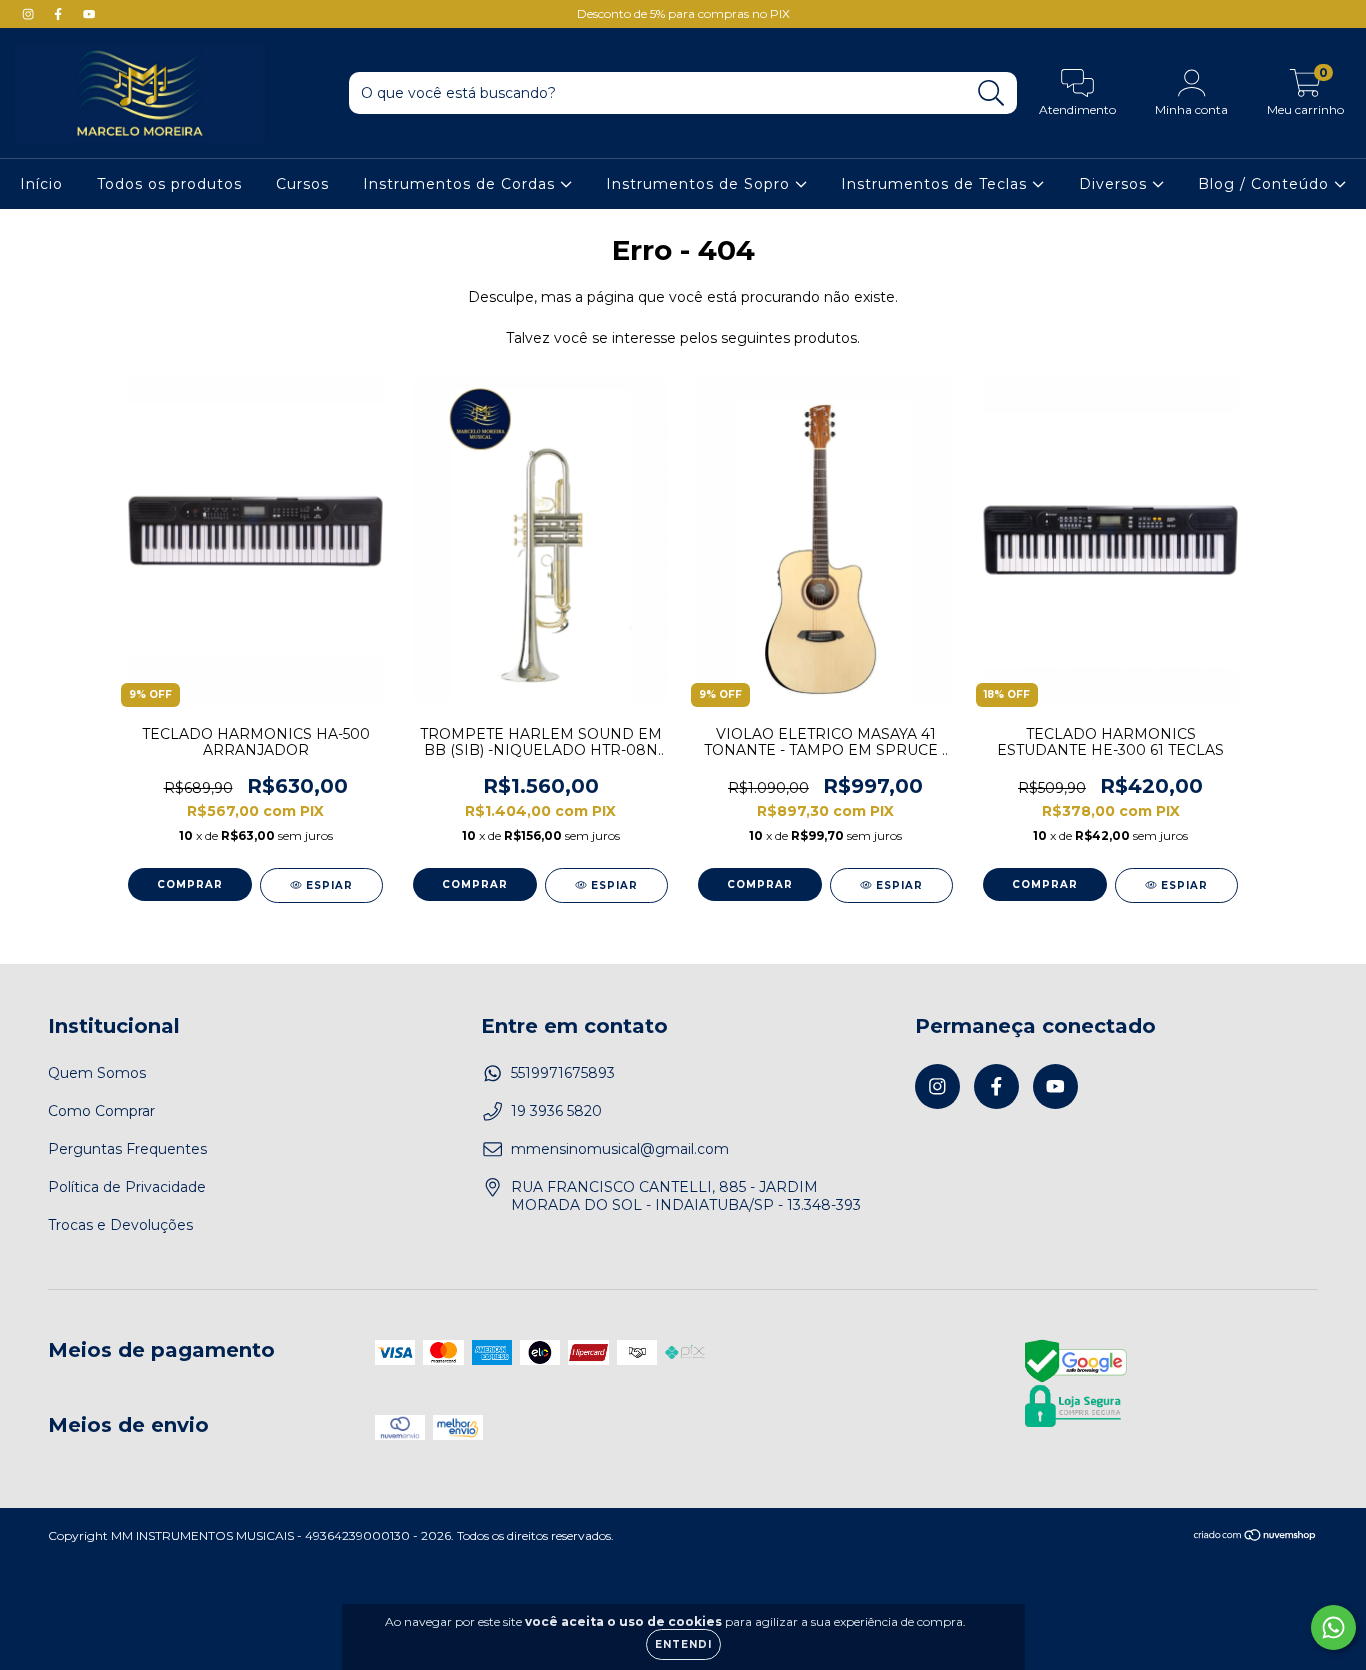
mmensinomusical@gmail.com (620, 1149)
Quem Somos (97, 1073)
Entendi (683, 1644)
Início (41, 184)
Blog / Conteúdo (1266, 184)
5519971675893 (563, 1073)
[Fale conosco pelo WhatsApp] (1333, 1627)
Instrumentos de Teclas (936, 184)
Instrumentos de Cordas (461, 184)
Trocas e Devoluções (120, 1225)
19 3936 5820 (556, 1111)
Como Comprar (101, 1111)
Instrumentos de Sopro (700, 184)
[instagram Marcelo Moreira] (30, 14)
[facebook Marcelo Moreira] (60, 14)
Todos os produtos (169, 184)
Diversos (1115, 184)
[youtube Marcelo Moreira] (89, 14)
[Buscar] (991, 93)
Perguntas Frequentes (127, 1149)
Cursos (302, 184)
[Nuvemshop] (1255, 1536)
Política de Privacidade (127, 1187)
